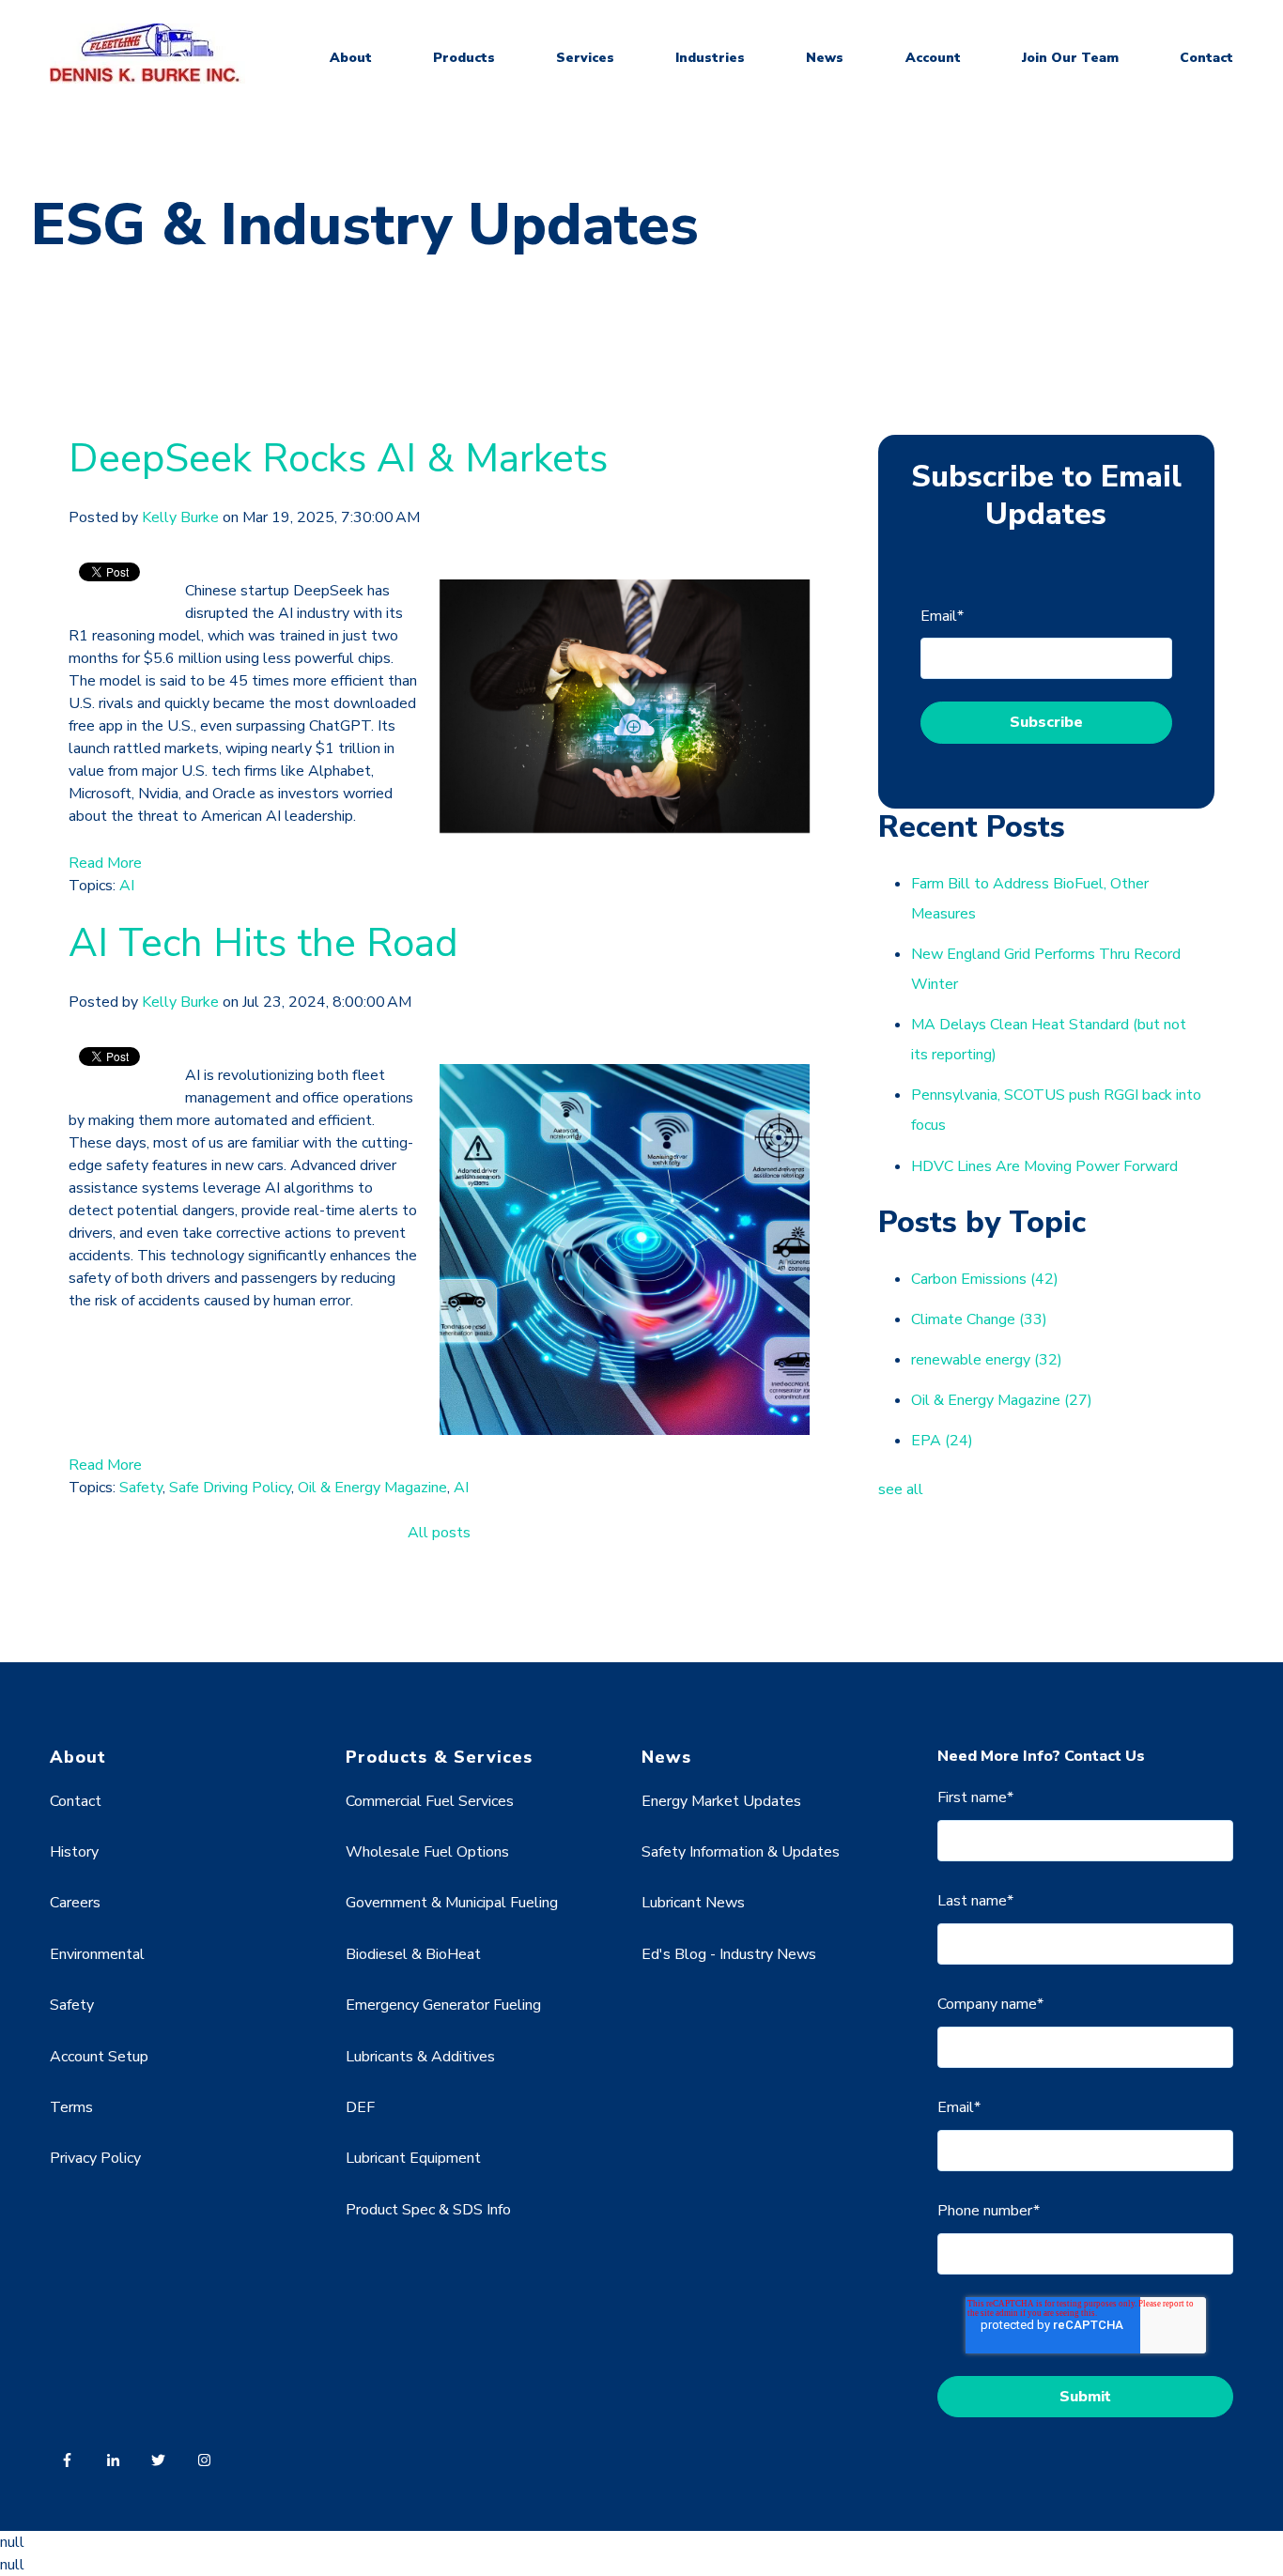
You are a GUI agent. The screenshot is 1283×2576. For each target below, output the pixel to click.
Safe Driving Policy (230, 1488)
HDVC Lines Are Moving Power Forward (1044, 1166)
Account (933, 58)
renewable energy (987, 1360)
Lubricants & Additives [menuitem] (420, 2057)
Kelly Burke (180, 517)
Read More (105, 863)
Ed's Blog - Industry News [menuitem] (729, 1954)
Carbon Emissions (985, 1279)
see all (901, 1489)
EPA (942, 1441)
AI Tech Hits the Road (263, 943)
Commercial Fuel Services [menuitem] (430, 1801)
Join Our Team (1070, 58)
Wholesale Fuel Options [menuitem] (427, 1852)
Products (464, 58)
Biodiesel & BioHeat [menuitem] (413, 1954)
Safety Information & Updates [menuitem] (741, 1852)
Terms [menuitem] (71, 2107)
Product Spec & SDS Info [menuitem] (428, 2210)
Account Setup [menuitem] (99, 2057)
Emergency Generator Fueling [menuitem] (443, 2005)
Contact (1206, 58)
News (825, 58)
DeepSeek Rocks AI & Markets (338, 459)
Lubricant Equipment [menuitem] (413, 2158)
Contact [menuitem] (76, 1801)
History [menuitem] (74, 1852)
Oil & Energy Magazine (372, 1488)
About (351, 58)
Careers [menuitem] (75, 1903)
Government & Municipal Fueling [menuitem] (452, 1903)
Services (585, 58)
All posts (439, 1533)
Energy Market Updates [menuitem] (721, 1801)
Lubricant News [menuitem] (693, 1903)
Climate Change (979, 1319)
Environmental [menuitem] (97, 1954)
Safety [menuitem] (72, 2005)
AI (127, 886)
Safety (141, 1488)
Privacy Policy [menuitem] (95, 2158)
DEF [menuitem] (360, 2107)
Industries (710, 58)
